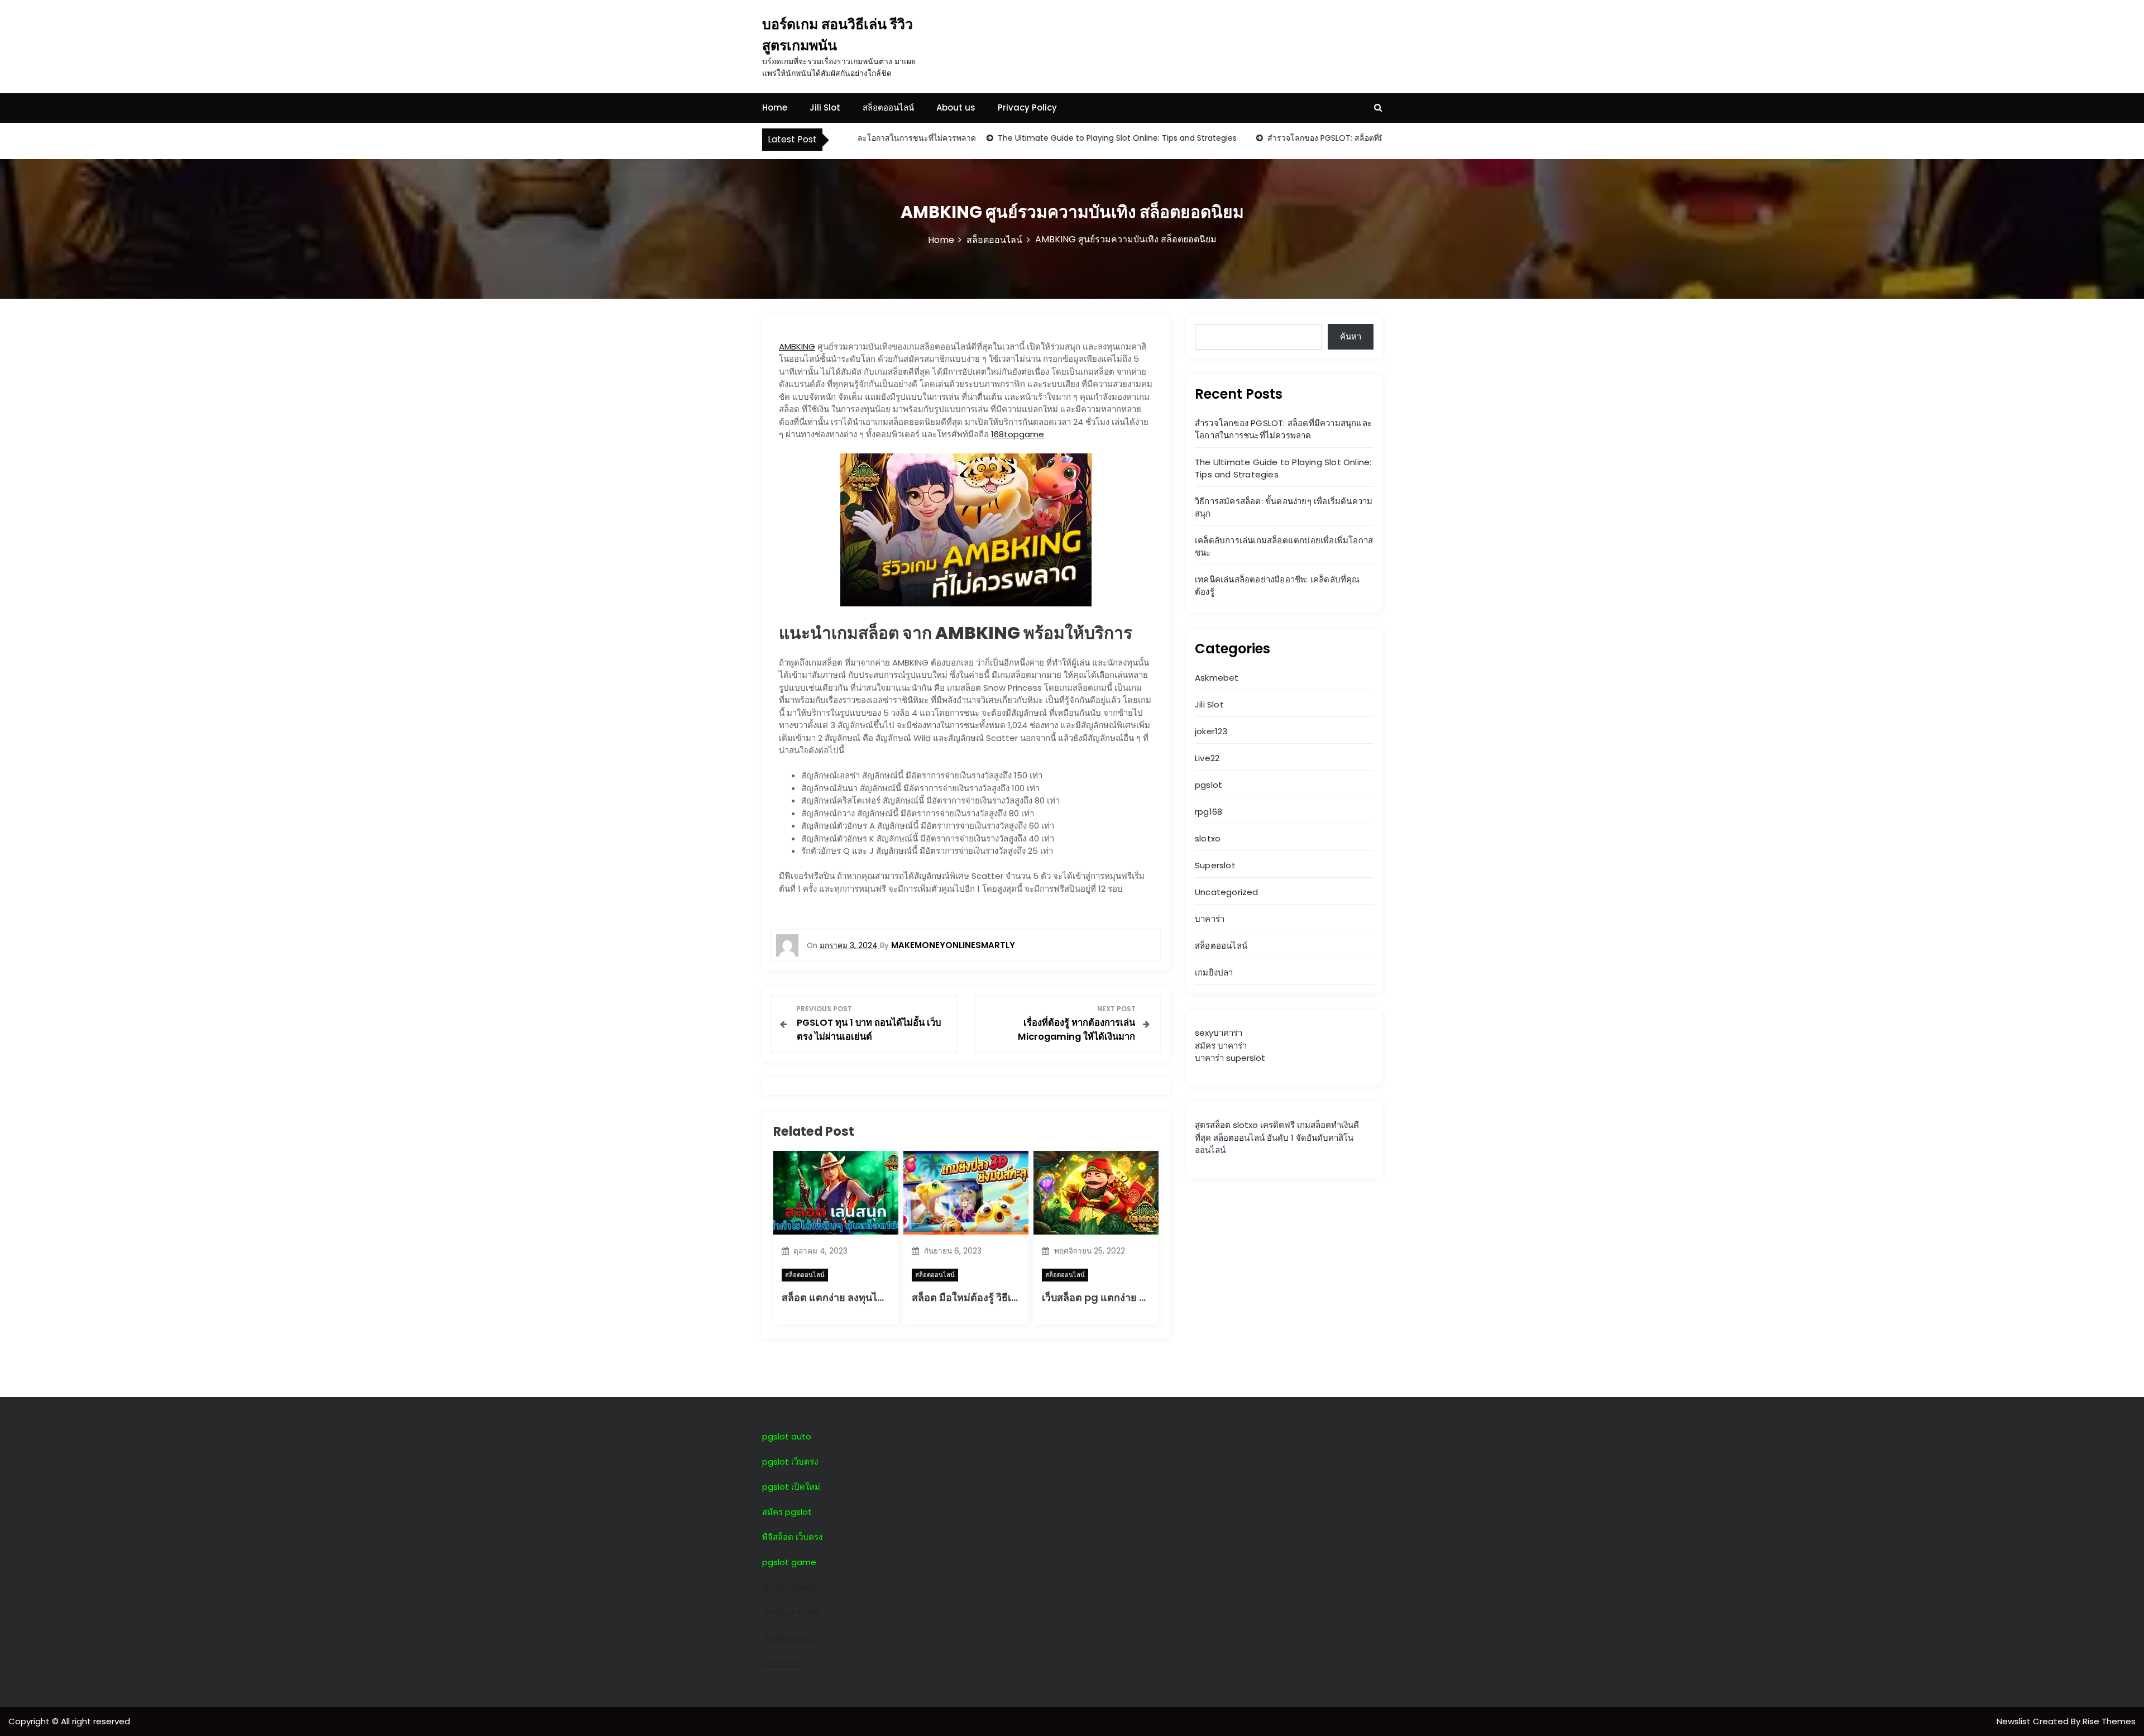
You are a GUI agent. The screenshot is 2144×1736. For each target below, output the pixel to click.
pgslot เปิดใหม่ (791, 1487)
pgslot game (789, 1562)
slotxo (1208, 838)
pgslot (1209, 785)
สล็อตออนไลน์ (888, 107)
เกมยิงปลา (1214, 972)
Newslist (2015, 1721)
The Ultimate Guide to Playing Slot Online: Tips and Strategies (1064, 138)
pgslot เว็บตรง (790, 1462)
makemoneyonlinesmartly (953, 945)
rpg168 (1209, 812)
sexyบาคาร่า (1219, 1033)
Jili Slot (825, 107)
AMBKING (797, 346)
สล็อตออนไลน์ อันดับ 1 (1253, 1138)
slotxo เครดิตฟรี (1264, 1125)
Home (775, 107)
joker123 (1211, 731)
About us (956, 107)
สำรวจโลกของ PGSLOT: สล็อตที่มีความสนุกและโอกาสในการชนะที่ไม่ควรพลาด (1351, 138)
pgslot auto (787, 1436)
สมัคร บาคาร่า (1221, 1046)
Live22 (1207, 758)
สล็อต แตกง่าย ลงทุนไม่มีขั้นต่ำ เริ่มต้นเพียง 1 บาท (888, 1297)
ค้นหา (1351, 336)
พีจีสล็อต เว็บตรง (792, 1537)
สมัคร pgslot (787, 1512)
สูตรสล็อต (1213, 1125)
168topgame (1018, 434)
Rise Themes (2109, 1721)
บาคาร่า (1210, 919)
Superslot (1215, 865)
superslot (1246, 1058)
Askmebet (1217, 678)
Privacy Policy (1027, 107)
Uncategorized (1227, 892)
